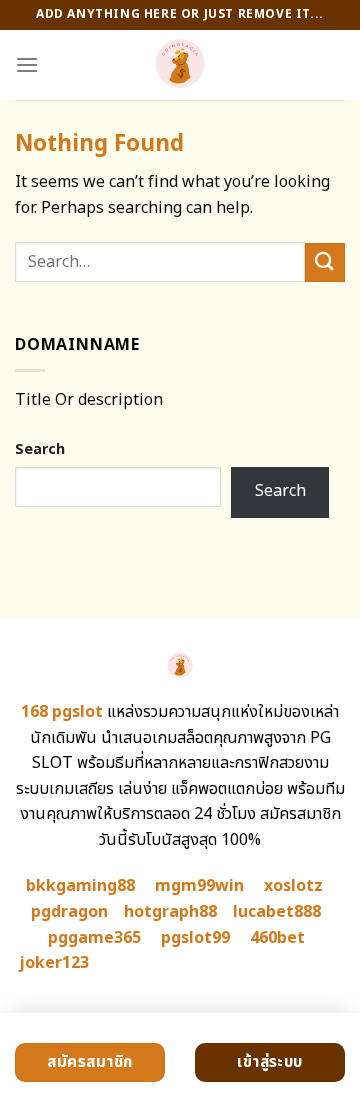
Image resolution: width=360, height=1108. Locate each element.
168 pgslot (62, 712)
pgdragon (69, 912)
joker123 (54, 963)
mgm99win (199, 886)
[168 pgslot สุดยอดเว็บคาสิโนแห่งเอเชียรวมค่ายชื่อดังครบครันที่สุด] (180, 65)
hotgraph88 (170, 912)
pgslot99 (195, 938)
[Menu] (27, 64)
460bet (277, 938)
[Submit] (325, 262)
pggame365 (94, 938)
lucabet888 (277, 912)
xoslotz (293, 886)
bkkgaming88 (80, 886)
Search (40, 449)
